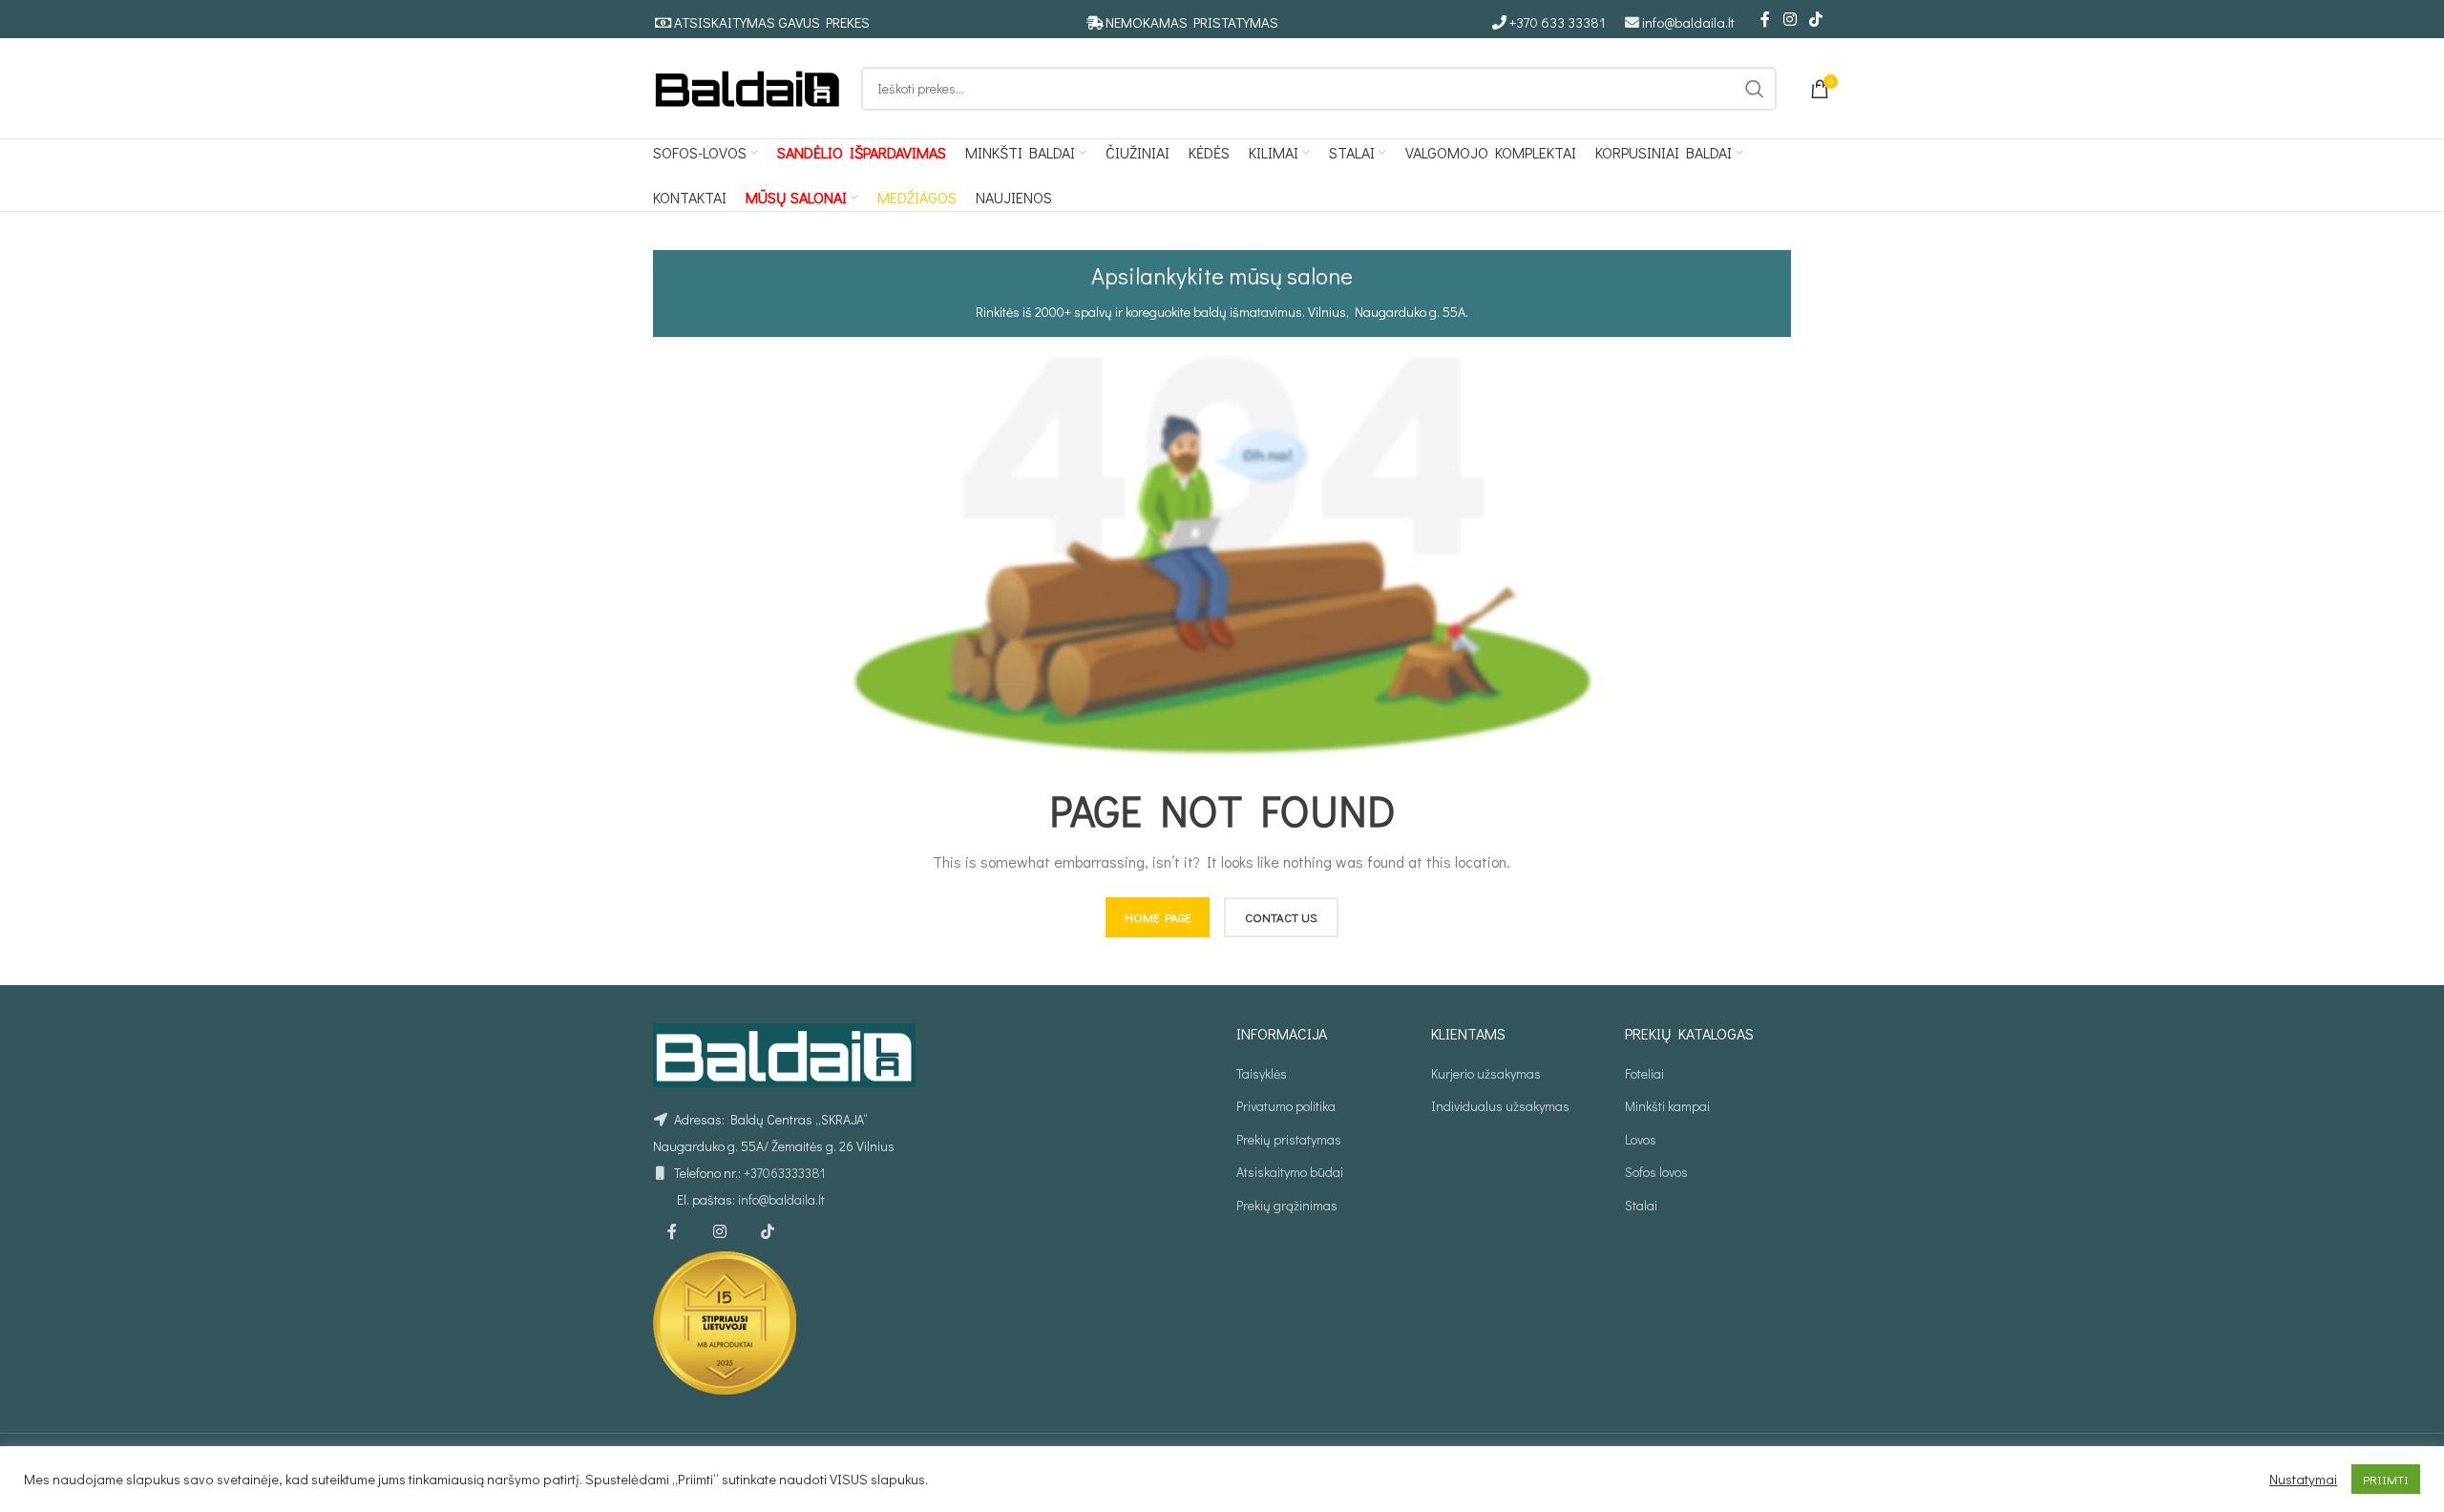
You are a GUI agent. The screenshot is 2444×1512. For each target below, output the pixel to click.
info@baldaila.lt (1688, 22)
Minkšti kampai (1667, 1106)
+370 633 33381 (1558, 22)
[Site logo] (748, 86)
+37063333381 (784, 1173)
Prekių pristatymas (1289, 1139)
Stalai (1641, 1205)
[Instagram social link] (1790, 19)
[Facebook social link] (1765, 19)
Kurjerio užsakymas (1486, 1073)
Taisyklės (1262, 1073)
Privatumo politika (1286, 1106)
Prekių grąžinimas (1287, 1205)
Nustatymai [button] (2303, 1480)
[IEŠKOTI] (1755, 89)
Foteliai (1644, 1073)
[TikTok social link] (1816, 19)
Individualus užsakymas (1500, 1106)
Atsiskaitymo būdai (1290, 1172)
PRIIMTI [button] (2386, 1479)
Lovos (1641, 1139)
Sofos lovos (1656, 1172)
